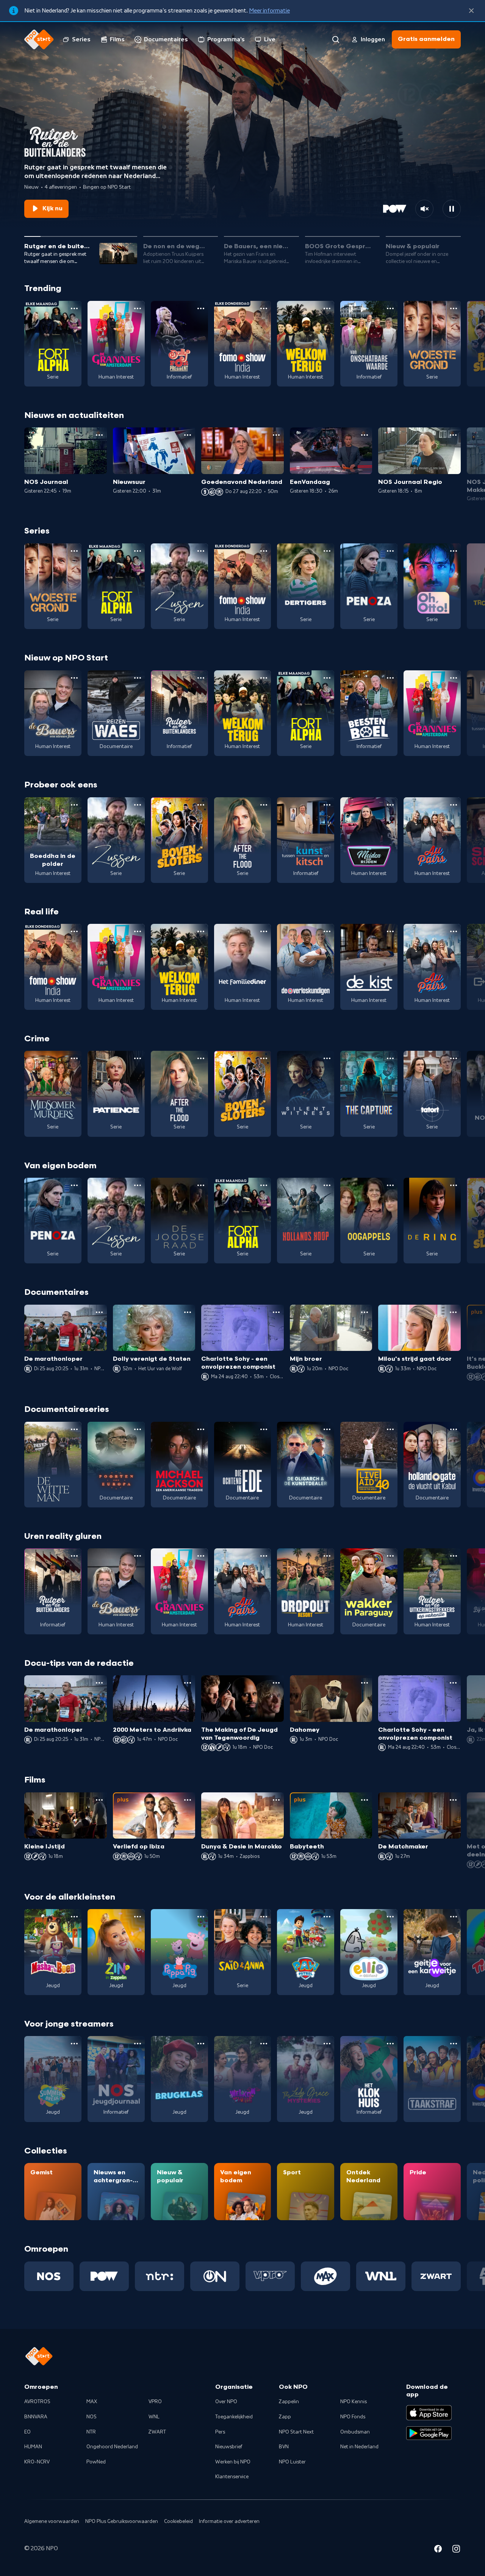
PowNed (96, 2462)
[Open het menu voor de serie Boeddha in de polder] (74, 805)
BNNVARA (36, 2417)
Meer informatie (269, 11)
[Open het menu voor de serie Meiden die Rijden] (390, 805)
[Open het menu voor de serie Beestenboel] (390, 678)
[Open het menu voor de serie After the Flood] (264, 805)
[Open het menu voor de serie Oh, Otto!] (454, 551)
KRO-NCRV (37, 2462)
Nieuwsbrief (229, 2447)
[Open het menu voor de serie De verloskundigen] (327, 931)
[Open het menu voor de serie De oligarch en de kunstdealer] (327, 1429)
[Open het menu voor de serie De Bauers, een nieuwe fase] (74, 678)
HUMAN (33, 2447)
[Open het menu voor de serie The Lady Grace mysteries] (327, 2044)
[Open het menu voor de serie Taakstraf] (454, 2044)
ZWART (157, 2432)
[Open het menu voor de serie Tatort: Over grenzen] (454, 1058)
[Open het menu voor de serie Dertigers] (327, 551)
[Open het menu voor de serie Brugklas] (201, 2044)
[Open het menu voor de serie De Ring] (454, 1185)
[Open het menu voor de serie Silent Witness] (327, 1058)
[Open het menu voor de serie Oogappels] (390, 1185)
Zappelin (289, 2402)
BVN (284, 2447)
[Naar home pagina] (39, 39)
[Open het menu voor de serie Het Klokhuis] (390, 2044)
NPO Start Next (296, 2432)
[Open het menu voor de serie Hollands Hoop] (327, 1185)
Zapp (285, 2417)
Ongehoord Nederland (112, 2447)
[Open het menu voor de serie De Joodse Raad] (201, 1185)
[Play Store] (429, 2433)
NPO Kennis (354, 2402)
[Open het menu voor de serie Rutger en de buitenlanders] (201, 678)
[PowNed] (104, 2276)
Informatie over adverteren (229, 2521)
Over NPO (226, 2402)
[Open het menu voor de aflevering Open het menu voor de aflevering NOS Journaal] (99, 435)
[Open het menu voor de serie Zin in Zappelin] (138, 1917)
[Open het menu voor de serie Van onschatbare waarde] (390, 308)
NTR (91, 2432)
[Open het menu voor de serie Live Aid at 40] (390, 1429)
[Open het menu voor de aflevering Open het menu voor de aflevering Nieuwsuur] (188, 435)
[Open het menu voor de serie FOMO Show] (264, 308)
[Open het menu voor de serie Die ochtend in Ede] (264, 1429)
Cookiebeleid (178, 2521)
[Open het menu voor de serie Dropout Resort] (327, 1556)
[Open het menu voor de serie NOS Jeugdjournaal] (138, 2044)
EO (27, 2432)
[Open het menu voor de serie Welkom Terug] (327, 308)
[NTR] (160, 2276)
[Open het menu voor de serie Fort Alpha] (74, 308)
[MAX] (325, 2276)
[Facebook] (438, 2550)
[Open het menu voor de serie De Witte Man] (74, 1429)
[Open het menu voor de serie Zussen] (201, 551)
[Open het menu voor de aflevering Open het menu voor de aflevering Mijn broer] (365, 1312)
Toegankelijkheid (234, 2417)
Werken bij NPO (233, 2462)
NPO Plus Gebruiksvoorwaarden (122, 2521)
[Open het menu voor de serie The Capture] (390, 1058)
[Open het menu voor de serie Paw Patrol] (327, 1917)
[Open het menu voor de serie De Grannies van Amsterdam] (138, 308)
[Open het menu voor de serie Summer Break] (74, 2044)
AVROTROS (37, 2402)
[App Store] (429, 2413)
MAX (92, 2402)
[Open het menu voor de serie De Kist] (390, 931)
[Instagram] (456, 2550)
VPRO (155, 2402)
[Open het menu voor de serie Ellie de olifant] (390, 1917)
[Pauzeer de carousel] (452, 209)
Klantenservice (232, 2477)
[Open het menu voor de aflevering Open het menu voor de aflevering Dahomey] (365, 1683)
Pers (220, 2432)
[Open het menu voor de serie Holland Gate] (454, 1429)
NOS (92, 2417)
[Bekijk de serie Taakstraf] (432, 2079)
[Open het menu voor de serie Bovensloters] (201, 805)
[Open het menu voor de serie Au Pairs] (454, 805)
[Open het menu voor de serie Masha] (74, 1917)
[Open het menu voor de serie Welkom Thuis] (264, 2044)
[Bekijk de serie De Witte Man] (53, 1465)
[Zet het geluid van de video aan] (424, 209)
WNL (154, 2417)
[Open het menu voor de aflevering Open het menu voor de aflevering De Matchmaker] (453, 1800)
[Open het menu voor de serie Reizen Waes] (138, 678)
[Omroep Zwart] (436, 2276)
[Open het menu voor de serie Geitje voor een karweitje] (454, 1917)
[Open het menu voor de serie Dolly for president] (201, 308)
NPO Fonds (353, 2417)
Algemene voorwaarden (52, 2521)
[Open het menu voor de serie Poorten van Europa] (138, 1429)
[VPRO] (270, 2276)
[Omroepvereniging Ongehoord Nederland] (215, 2276)
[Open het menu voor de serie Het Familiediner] (264, 931)
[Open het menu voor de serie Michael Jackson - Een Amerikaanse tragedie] (201, 1429)
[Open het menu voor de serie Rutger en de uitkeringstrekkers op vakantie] (454, 1556)
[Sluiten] (471, 11)
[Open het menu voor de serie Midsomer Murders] (74, 1058)
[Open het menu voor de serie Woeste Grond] (454, 308)
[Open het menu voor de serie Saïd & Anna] (264, 1917)
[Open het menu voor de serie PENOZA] (390, 551)
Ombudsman (355, 2432)
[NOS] (49, 2276)
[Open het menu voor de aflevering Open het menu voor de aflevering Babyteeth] (365, 1800)
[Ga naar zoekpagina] (336, 39)
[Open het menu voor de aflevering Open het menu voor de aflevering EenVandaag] (365, 435)
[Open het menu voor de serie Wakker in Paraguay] (390, 1556)
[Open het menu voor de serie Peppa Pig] (201, 1917)
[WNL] (381, 2276)
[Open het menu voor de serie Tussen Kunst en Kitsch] (327, 805)
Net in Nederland (359, 2447)
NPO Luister (292, 2462)
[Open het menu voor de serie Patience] (138, 1058)
